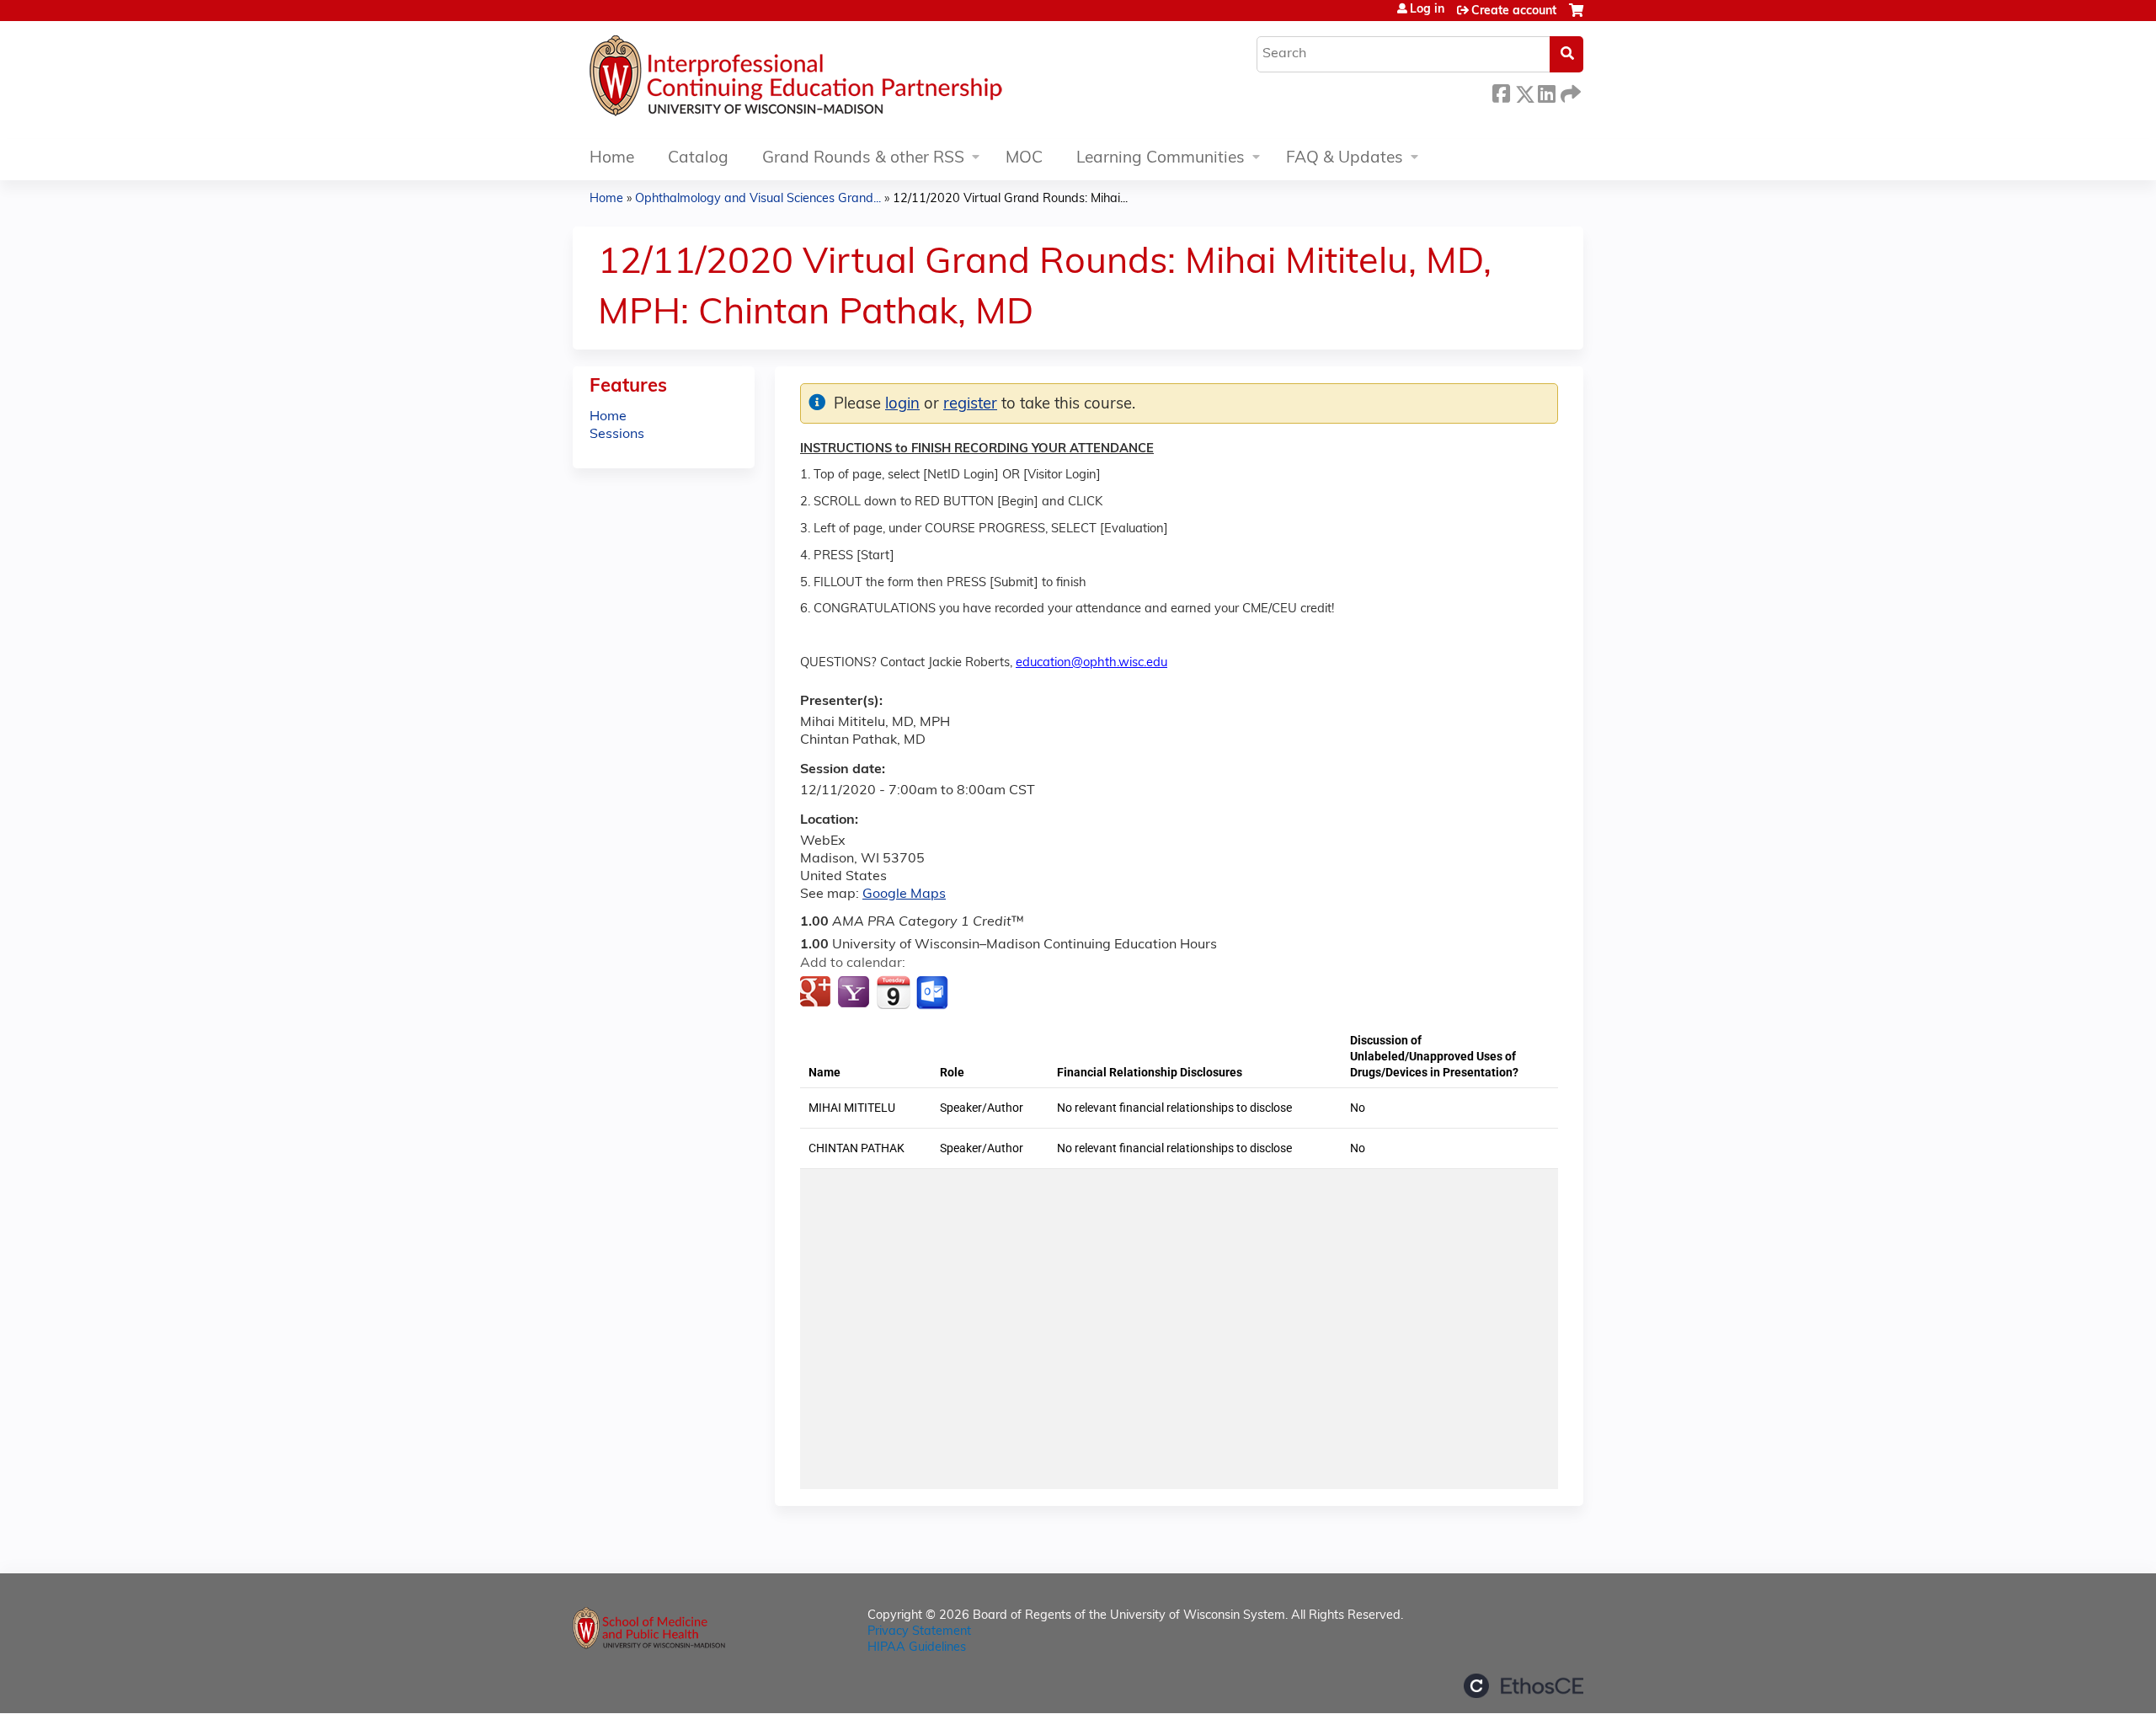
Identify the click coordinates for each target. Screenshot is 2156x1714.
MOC (1024, 159)
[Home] (846, 80)
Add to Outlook (934, 993)
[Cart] (1576, 17)
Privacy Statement (919, 1632)
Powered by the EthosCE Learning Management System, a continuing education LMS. (1524, 1686)
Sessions (617, 435)
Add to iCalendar (893, 992)
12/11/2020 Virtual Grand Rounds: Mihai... (1010, 199)
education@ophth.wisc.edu (1091, 663)
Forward (1569, 91)
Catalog (698, 159)
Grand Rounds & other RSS (863, 159)
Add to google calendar (817, 993)
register (970, 405)
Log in (1427, 10)
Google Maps (904, 894)
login (902, 405)
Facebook (1501, 91)
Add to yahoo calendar (855, 993)
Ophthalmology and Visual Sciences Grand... (758, 199)
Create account (1514, 11)
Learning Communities (1161, 159)
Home (612, 159)
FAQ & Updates (1345, 159)
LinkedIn (1546, 91)
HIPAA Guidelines (917, 1648)
